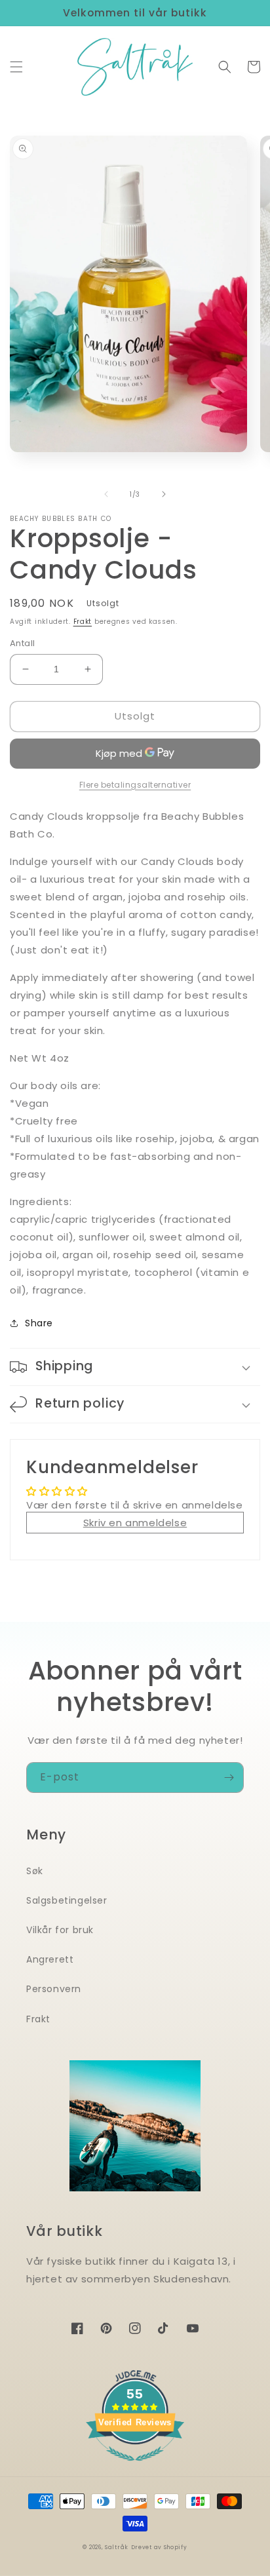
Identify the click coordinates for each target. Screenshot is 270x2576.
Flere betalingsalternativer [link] (135, 785)
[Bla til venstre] (106, 494)
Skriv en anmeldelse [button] (135, 1523)
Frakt (83, 622)
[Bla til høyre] (164, 494)
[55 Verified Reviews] (135, 2468)
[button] (16, 67)
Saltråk (117, 2547)
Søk (35, 1871)
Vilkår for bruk (60, 1930)
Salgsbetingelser (67, 1900)
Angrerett (50, 1959)
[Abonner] (229, 1778)
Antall (22, 643)
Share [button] (39, 1323)
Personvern (54, 1989)
